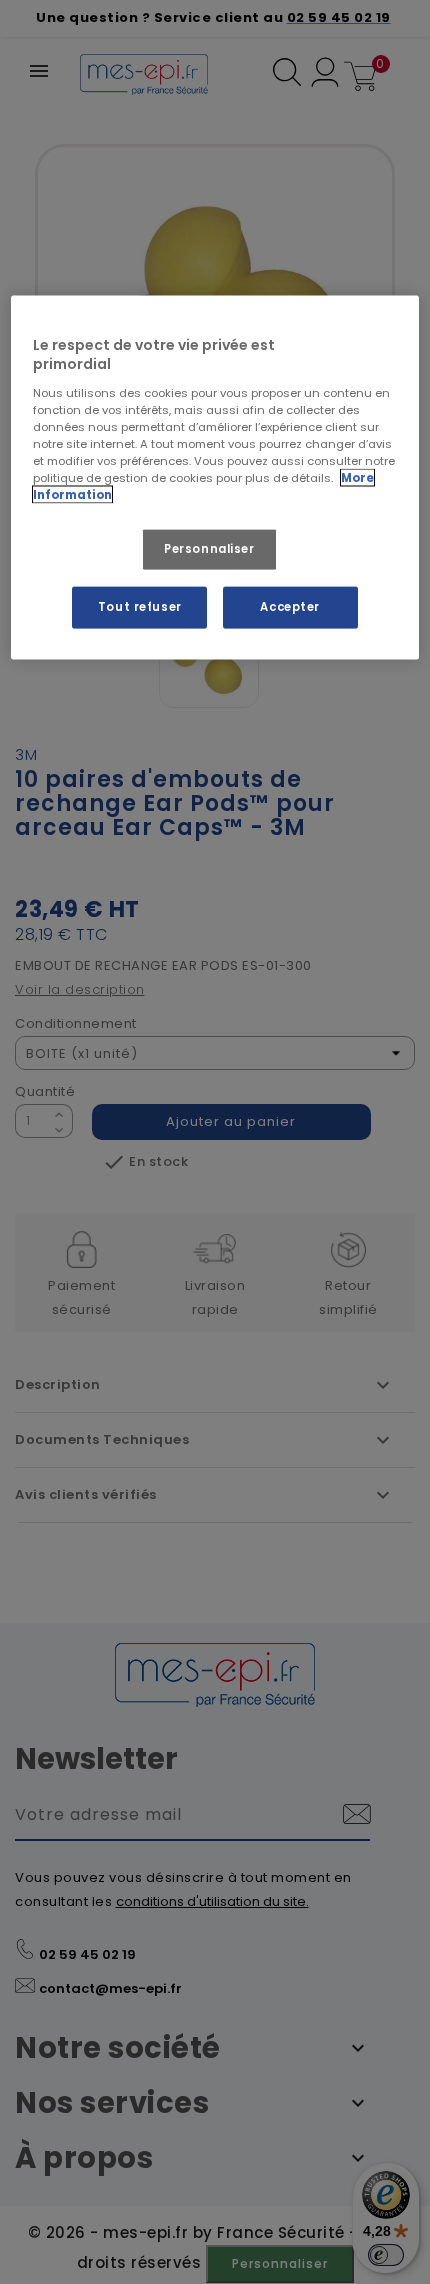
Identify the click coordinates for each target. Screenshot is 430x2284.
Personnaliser (209, 549)
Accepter (290, 607)
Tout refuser (140, 607)
